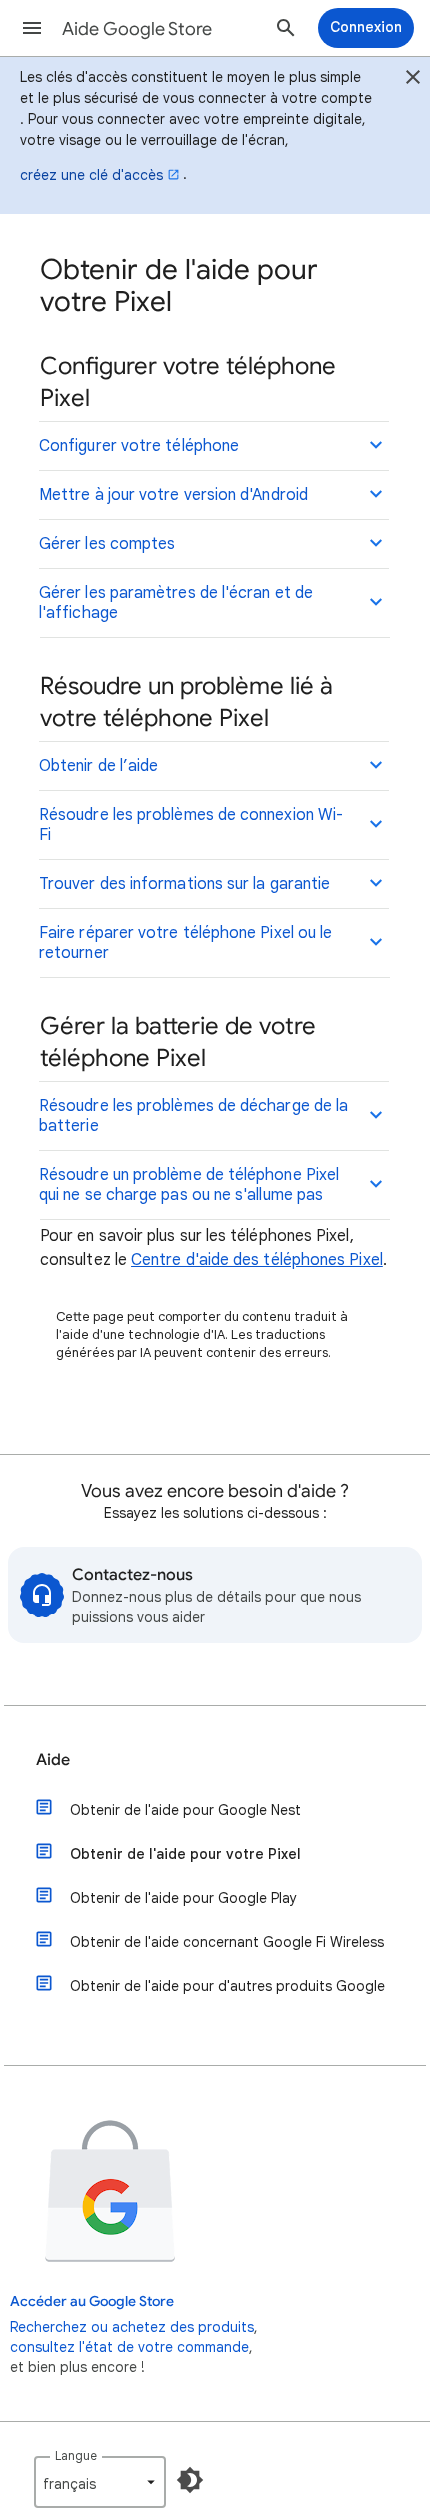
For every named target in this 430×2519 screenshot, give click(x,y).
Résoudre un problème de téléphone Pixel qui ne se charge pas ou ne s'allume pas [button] (189, 1185)
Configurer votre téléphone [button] (139, 446)
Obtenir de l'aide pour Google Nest (185, 1810)
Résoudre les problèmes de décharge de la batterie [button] (193, 1116)
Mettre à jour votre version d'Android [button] (173, 495)
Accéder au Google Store (92, 2301)
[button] (32, 28)
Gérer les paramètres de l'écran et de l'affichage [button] (176, 603)
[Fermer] (413, 80)
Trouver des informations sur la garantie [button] (184, 884)
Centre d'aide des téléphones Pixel (257, 1260)
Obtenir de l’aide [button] (98, 766)
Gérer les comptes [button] (107, 544)
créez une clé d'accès (91, 175)
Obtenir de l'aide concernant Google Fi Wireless (227, 1942)
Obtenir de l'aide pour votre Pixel (185, 1854)
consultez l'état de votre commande (129, 2347)
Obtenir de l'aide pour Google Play (183, 1898)
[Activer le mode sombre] (190, 2480)
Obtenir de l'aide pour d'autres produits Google (227, 1986)
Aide (53, 1760)
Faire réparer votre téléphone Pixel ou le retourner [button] (185, 943)
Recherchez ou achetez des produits (132, 2327)
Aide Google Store (137, 29)
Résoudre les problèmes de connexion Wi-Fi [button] (191, 825)
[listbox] (100, 2482)
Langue (76, 2455)
